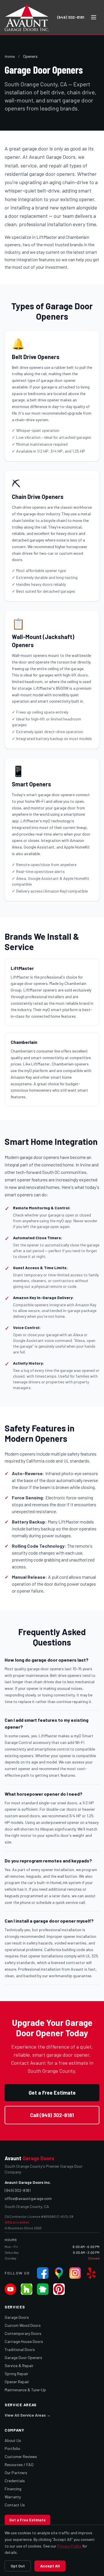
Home (10, 56)
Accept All (50, 2566)
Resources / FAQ (19, 2465)
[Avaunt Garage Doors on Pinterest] (59, 2289)
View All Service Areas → (28, 2415)
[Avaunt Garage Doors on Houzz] (27, 2289)
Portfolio (12, 2448)
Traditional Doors (20, 2349)
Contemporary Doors (23, 2333)
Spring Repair (16, 2374)
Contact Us (15, 2505)
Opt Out (18, 2566)
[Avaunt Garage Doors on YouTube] (10, 2289)
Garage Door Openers (23, 2357)
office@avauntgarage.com (28, 2198)
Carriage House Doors (24, 2341)
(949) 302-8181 (71, 17)
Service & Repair (19, 2366)
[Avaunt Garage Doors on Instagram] (75, 2273)
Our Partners (16, 2473)
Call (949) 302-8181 (52, 2115)
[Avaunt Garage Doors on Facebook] (43, 2273)
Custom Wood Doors (23, 2325)
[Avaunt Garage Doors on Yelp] (91, 2273)
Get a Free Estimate (52, 2093)
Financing (13, 2489)
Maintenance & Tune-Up (25, 2390)
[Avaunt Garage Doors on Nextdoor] (43, 2289)
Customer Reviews (21, 2456)
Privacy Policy (69, 2546)
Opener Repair (17, 2382)
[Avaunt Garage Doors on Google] (59, 2273)
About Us (13, 2440)
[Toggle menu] (94, 17)
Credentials (15, 2481)
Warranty (13, 2497)
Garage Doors (17, 2317)
